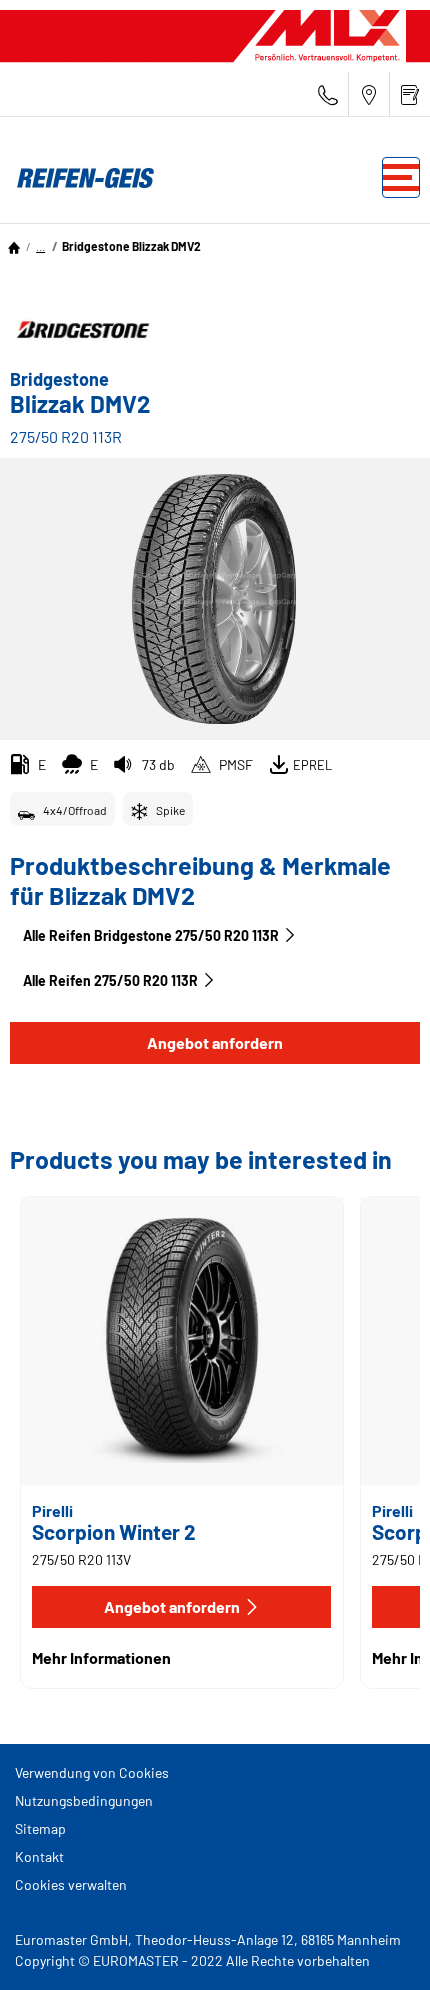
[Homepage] (14, 246)
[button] (40, 246)
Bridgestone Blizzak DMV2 (131, 246)
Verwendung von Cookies (92, 1772)
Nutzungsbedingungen (84, 1800)
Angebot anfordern (215, 1042)
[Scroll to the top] (377, 1947)
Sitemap (40, 1828)
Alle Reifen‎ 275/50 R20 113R (110, 980)
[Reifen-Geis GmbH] (80, 178)
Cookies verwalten (71, 1884)
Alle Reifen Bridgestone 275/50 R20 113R (151, 935)
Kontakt (39, 1856)
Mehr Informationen (101, 1657)
